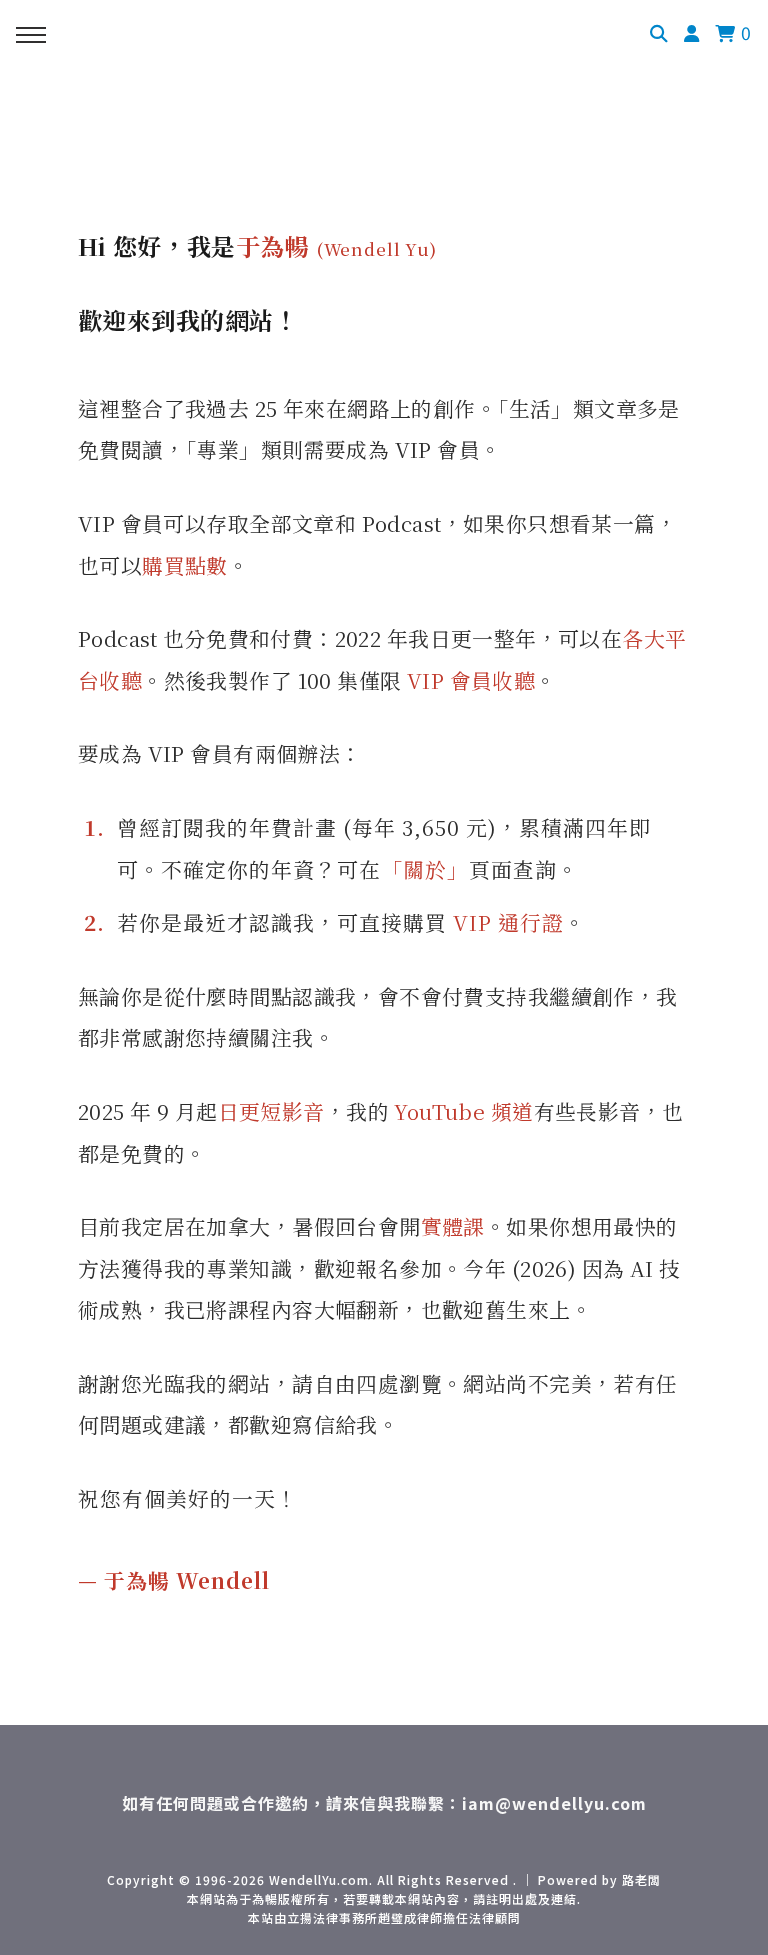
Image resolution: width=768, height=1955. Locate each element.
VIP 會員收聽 (471, 680)
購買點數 (185, 565)
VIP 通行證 (508, 922)
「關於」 (425, 869)
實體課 (453, 1226)
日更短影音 (271, 1111)
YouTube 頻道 (463, 1111)
